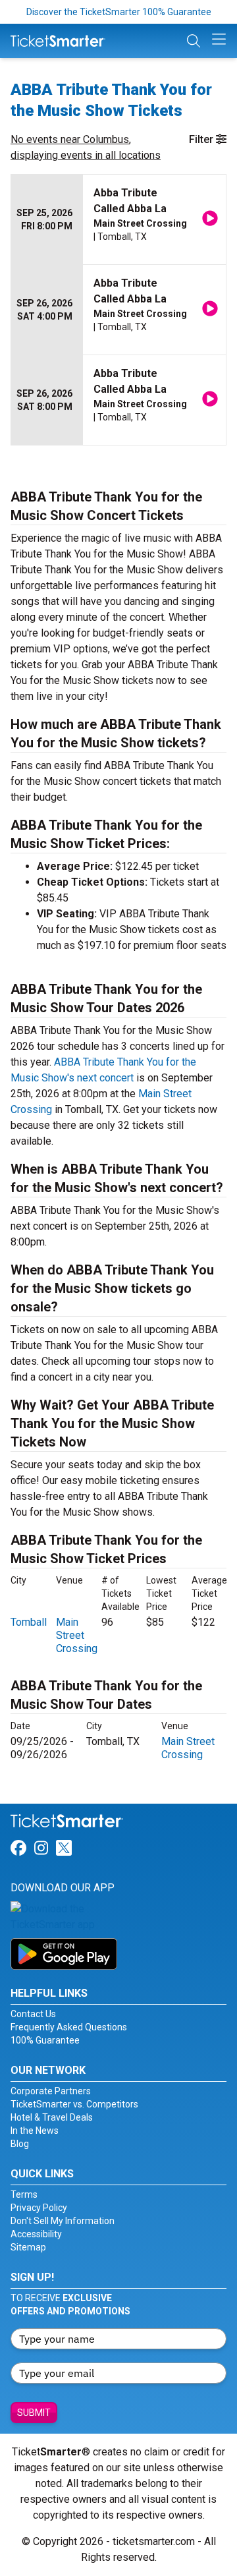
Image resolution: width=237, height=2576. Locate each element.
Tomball (29, 1622)
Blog (20, 2144)
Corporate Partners (51, 2091)
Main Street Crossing (77, 1635)
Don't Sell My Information (63, 2221)
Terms (24, 2194)
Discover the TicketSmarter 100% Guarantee (119, 12)
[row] (118, 220)
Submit (34, 2413)
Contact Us (33, 2014)
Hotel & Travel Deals (52, 2117)
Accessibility (36, 2234)
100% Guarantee (45, 2040)
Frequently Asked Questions (69, 2027)
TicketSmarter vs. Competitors (74, 2104)
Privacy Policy (39, 2208)
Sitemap (28, 2247)
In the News (35, 2131)
